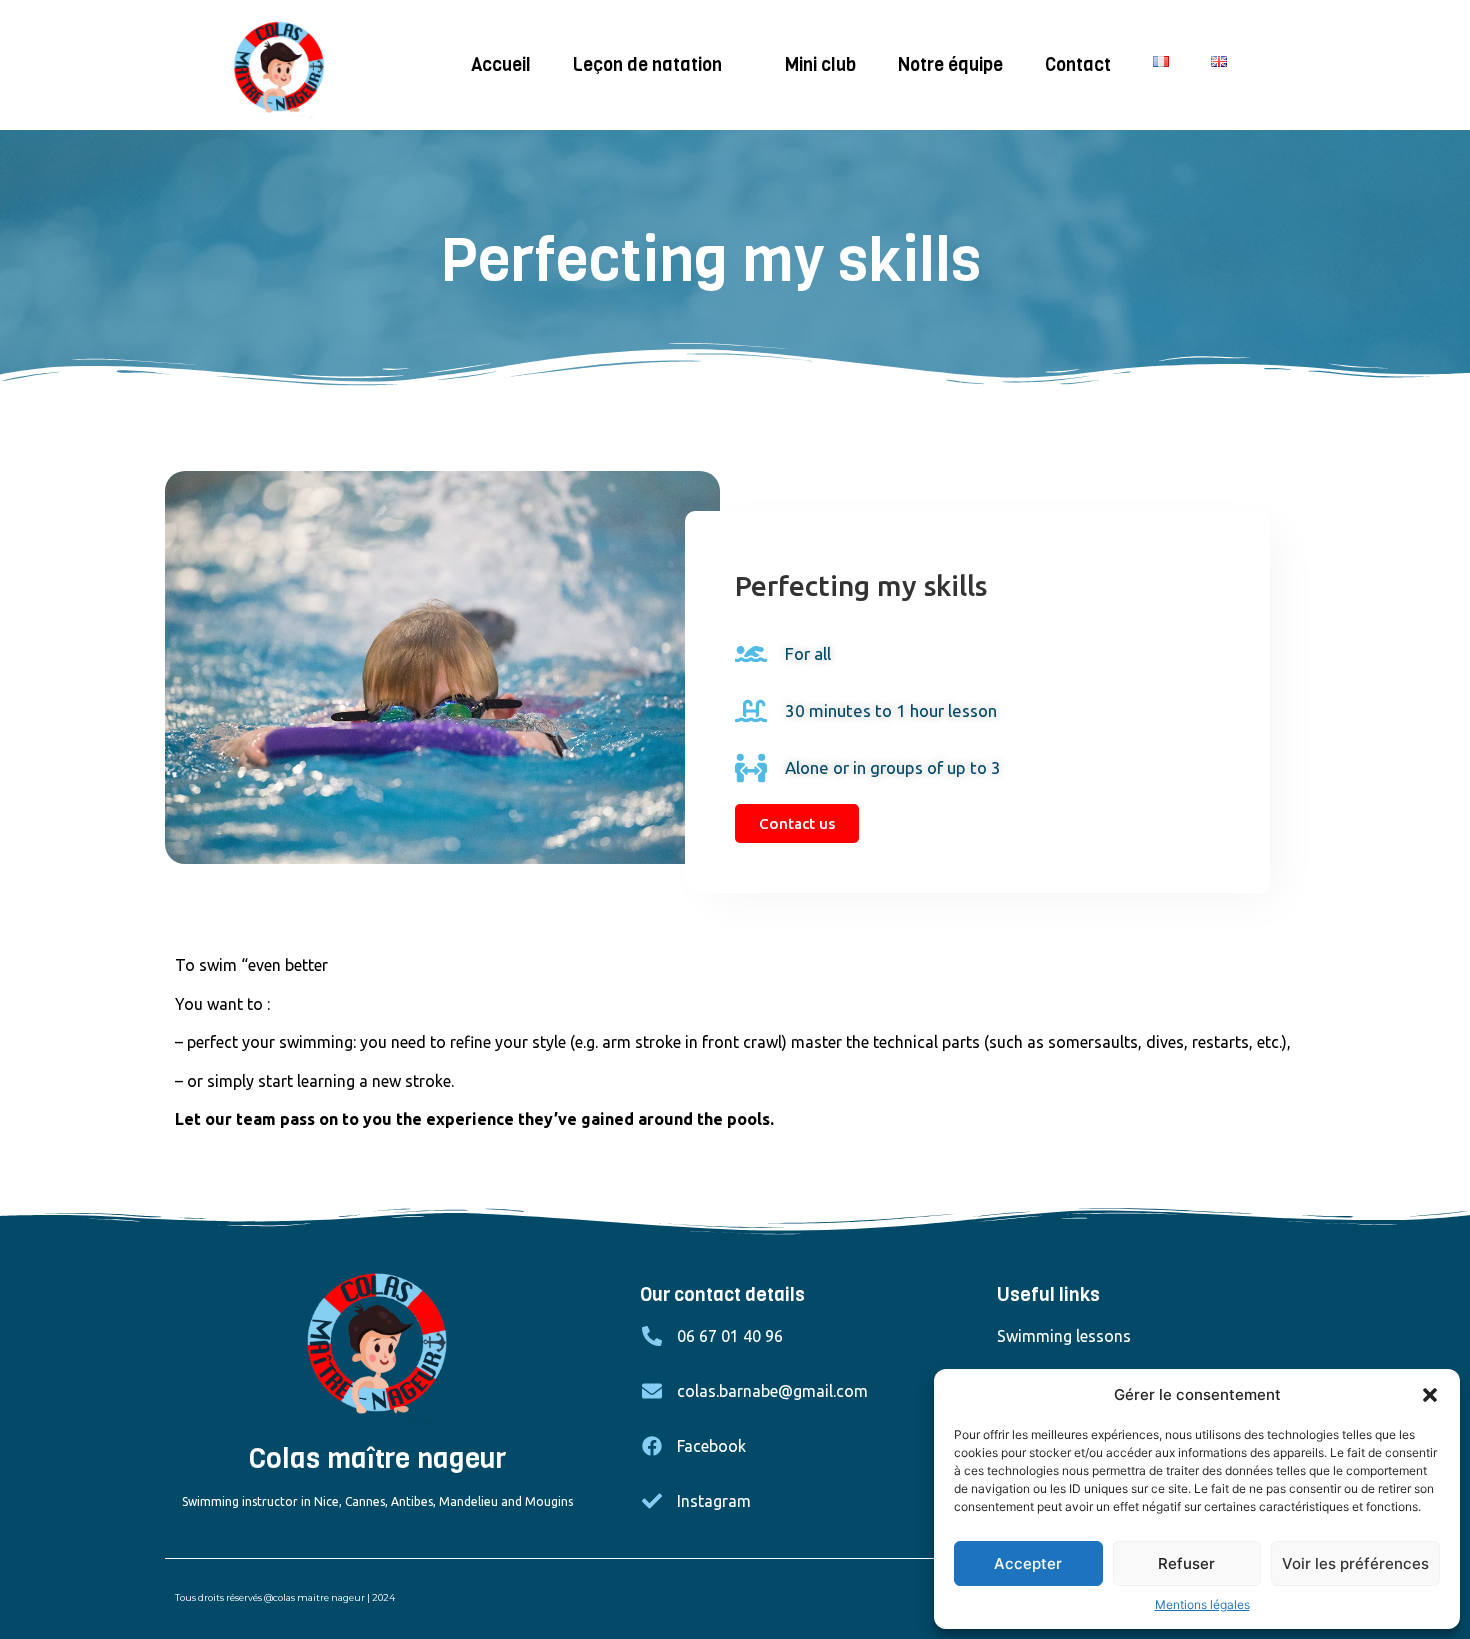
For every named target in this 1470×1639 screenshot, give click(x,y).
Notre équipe (950, 65)
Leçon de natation (647, 65)
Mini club (820, 65)
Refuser (1186, 1563)
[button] (1430, 1395)
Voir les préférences (1355, 1563)
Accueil (501, 65)
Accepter (1028, 1563)
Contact (1078, 65)
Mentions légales (1202, 1604)
